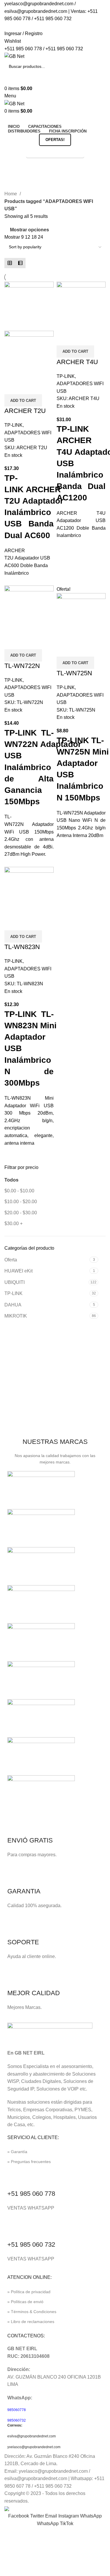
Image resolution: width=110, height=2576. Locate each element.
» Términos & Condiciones (32, 2312)
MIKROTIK (16, 1316)
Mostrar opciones (29, 230)
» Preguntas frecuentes (29, 2162)
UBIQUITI (15, 1282)
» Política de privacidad (29, 2292)
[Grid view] (10, 263)
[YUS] (41, 1528)
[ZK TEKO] (41, 1490)
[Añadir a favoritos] (28, 387)
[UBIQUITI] (41, 1566)
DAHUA (13, 1305)
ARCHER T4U (77, 362)
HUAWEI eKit (18, 1271)
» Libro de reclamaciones (31, 2322)
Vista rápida (12, 387)
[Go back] (12, 166)
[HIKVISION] (41, 1680)
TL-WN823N (22, 947)
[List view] (20, 263)
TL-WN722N (22, 666)
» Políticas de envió (25, 2302)
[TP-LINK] (41, 1604)
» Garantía (17, 2152)
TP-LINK (13, 1293)
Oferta (11, 1260)
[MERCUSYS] (41, 1642)
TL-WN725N (74, 673)
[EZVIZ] (41, 1756)
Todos (11, 1180)
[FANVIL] (41, 1718)
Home (11, 194)
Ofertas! (55, 140)
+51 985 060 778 (31, 2194)
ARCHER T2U (25, 411)
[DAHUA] (41, 1794)
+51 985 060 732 (31, 2244)
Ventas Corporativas (55, 152)
